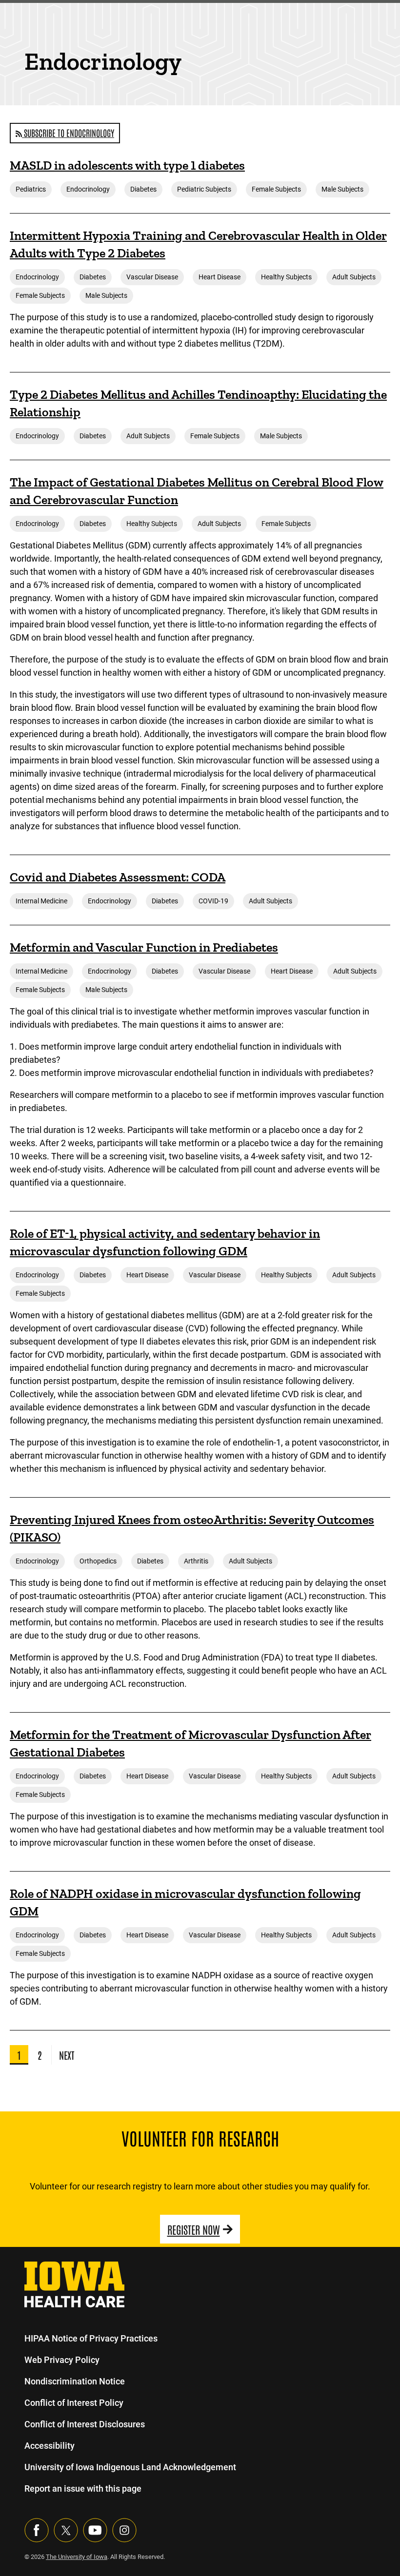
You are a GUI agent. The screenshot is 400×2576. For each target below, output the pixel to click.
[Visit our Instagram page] (124, 2530)
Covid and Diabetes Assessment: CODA (118, 877)
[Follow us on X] (66, 2530)
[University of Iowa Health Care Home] (74, 2284)
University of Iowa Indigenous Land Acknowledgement (130, 2467)
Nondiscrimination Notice (75, 2381)
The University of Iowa (77, 2557)
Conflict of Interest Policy (74, 2403)
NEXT (67, 2055)
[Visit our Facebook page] (37, 2530)
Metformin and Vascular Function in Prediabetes (144, 947)
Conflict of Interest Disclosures (85, 2424)
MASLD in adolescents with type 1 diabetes (127, 165)
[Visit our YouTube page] (95, 2530)
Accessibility (50, 2446)
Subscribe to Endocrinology (68, 133)
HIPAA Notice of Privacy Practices (91, 2338)
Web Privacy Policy (62, 2360)
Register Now (194, 2229)
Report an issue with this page (83, 2488)
